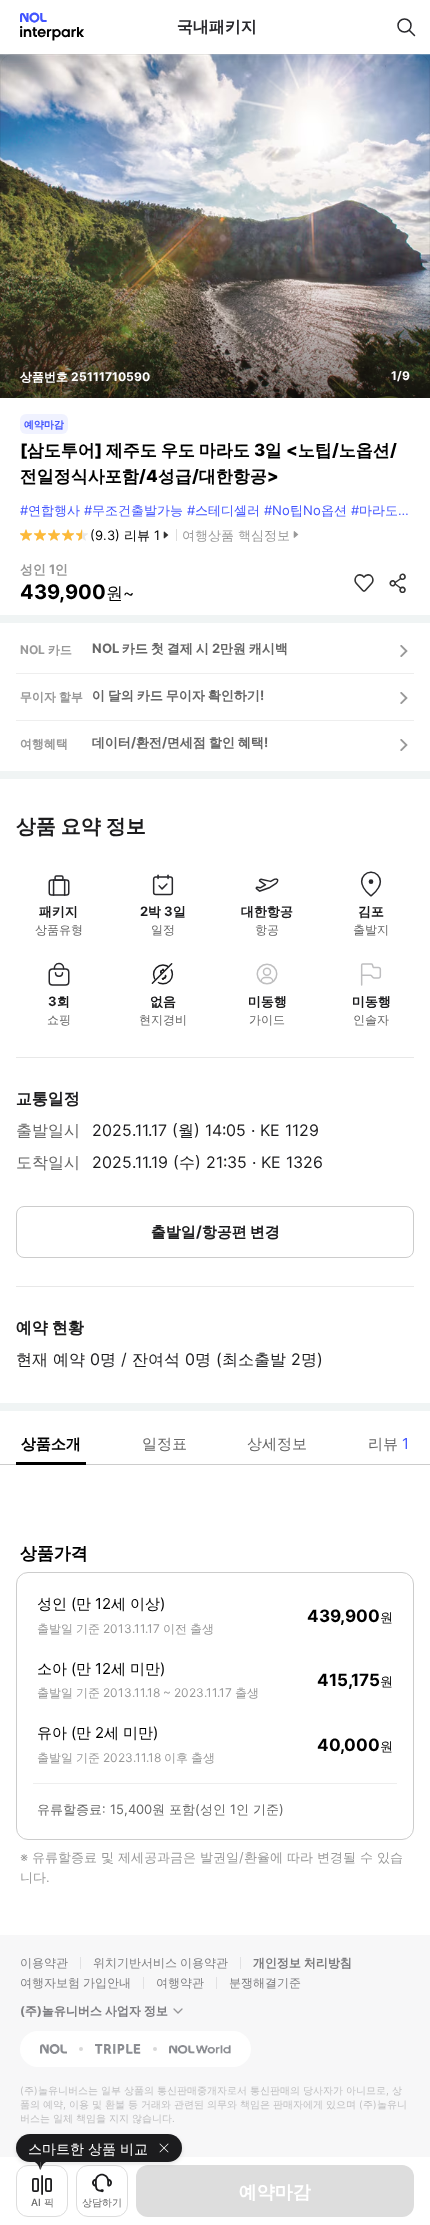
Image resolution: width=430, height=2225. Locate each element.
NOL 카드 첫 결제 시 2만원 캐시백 (190, 648)
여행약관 (180, 1982)
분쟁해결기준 (265, 1982)
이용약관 (44, 1962)
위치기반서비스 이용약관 (160, 1962)
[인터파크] (43, 26)
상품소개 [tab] (51, 1443)
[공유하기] (398, 583)
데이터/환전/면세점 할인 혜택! (180, 742)
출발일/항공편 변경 (215, 1231)
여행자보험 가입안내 (75, 1982)
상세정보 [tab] (277, 1443)
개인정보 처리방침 (302, 1962)
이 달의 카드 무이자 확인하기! (178, 695)
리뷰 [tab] (388, 1443)
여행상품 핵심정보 (236, 535)
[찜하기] (364, 583)
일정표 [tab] (164, 1443)
